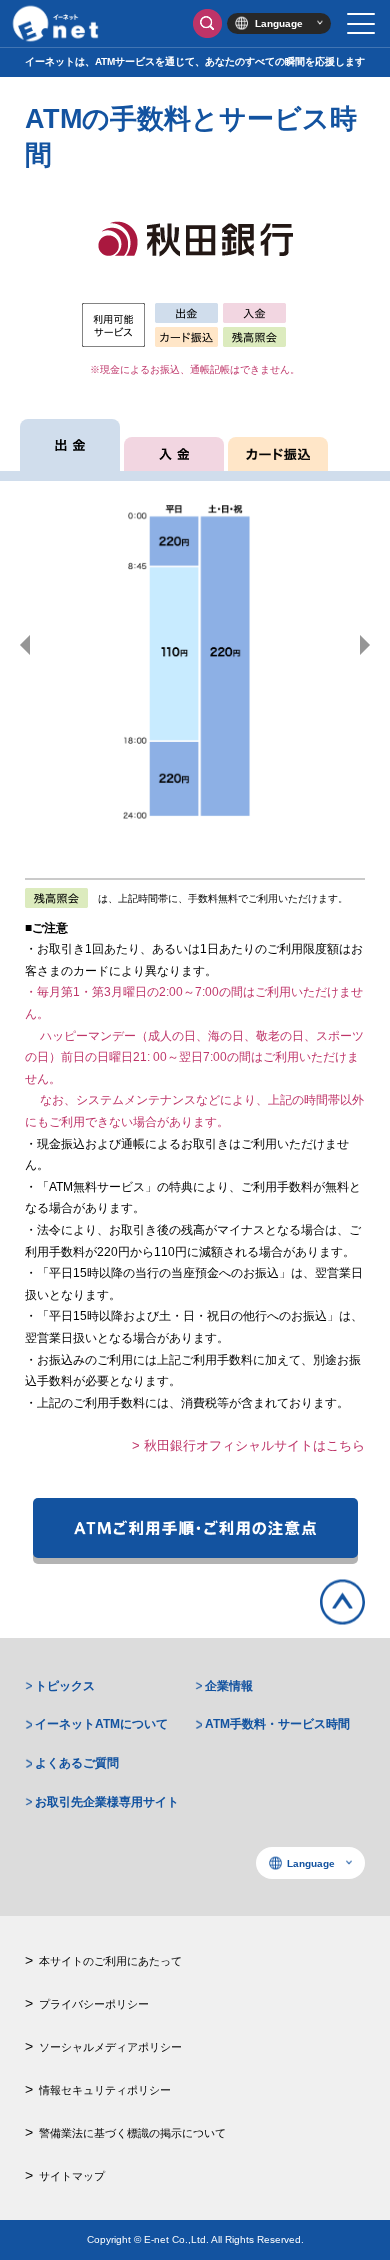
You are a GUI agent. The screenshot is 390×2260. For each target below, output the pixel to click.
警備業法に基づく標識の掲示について (132, 2133)
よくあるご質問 (77, 1763)
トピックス (65, 1686)
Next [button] (365, 645)
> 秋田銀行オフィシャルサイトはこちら (248, 1445)
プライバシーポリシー (94, 2004)
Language (279, 23)
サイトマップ (72, 2176)
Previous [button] (25, 645)
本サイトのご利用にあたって (110, 1961)
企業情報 (229, 1686)
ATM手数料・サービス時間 (277, 1724)
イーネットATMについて (101, 1724)
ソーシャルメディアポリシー (110, 2047)
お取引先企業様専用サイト (107, 1802)
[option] (195, 645)
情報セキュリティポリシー (105, 2090)
